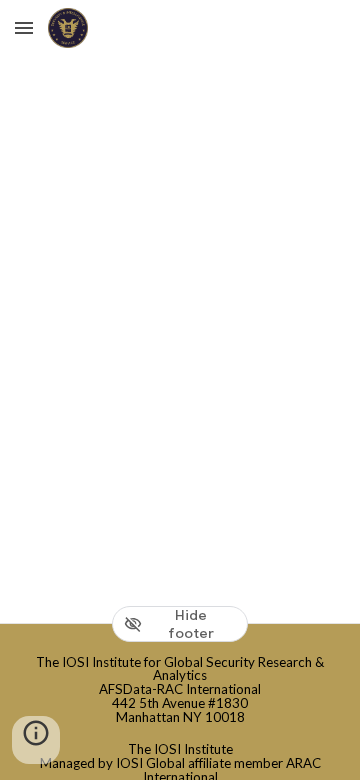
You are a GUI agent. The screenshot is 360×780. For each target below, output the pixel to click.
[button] (24, 27)
